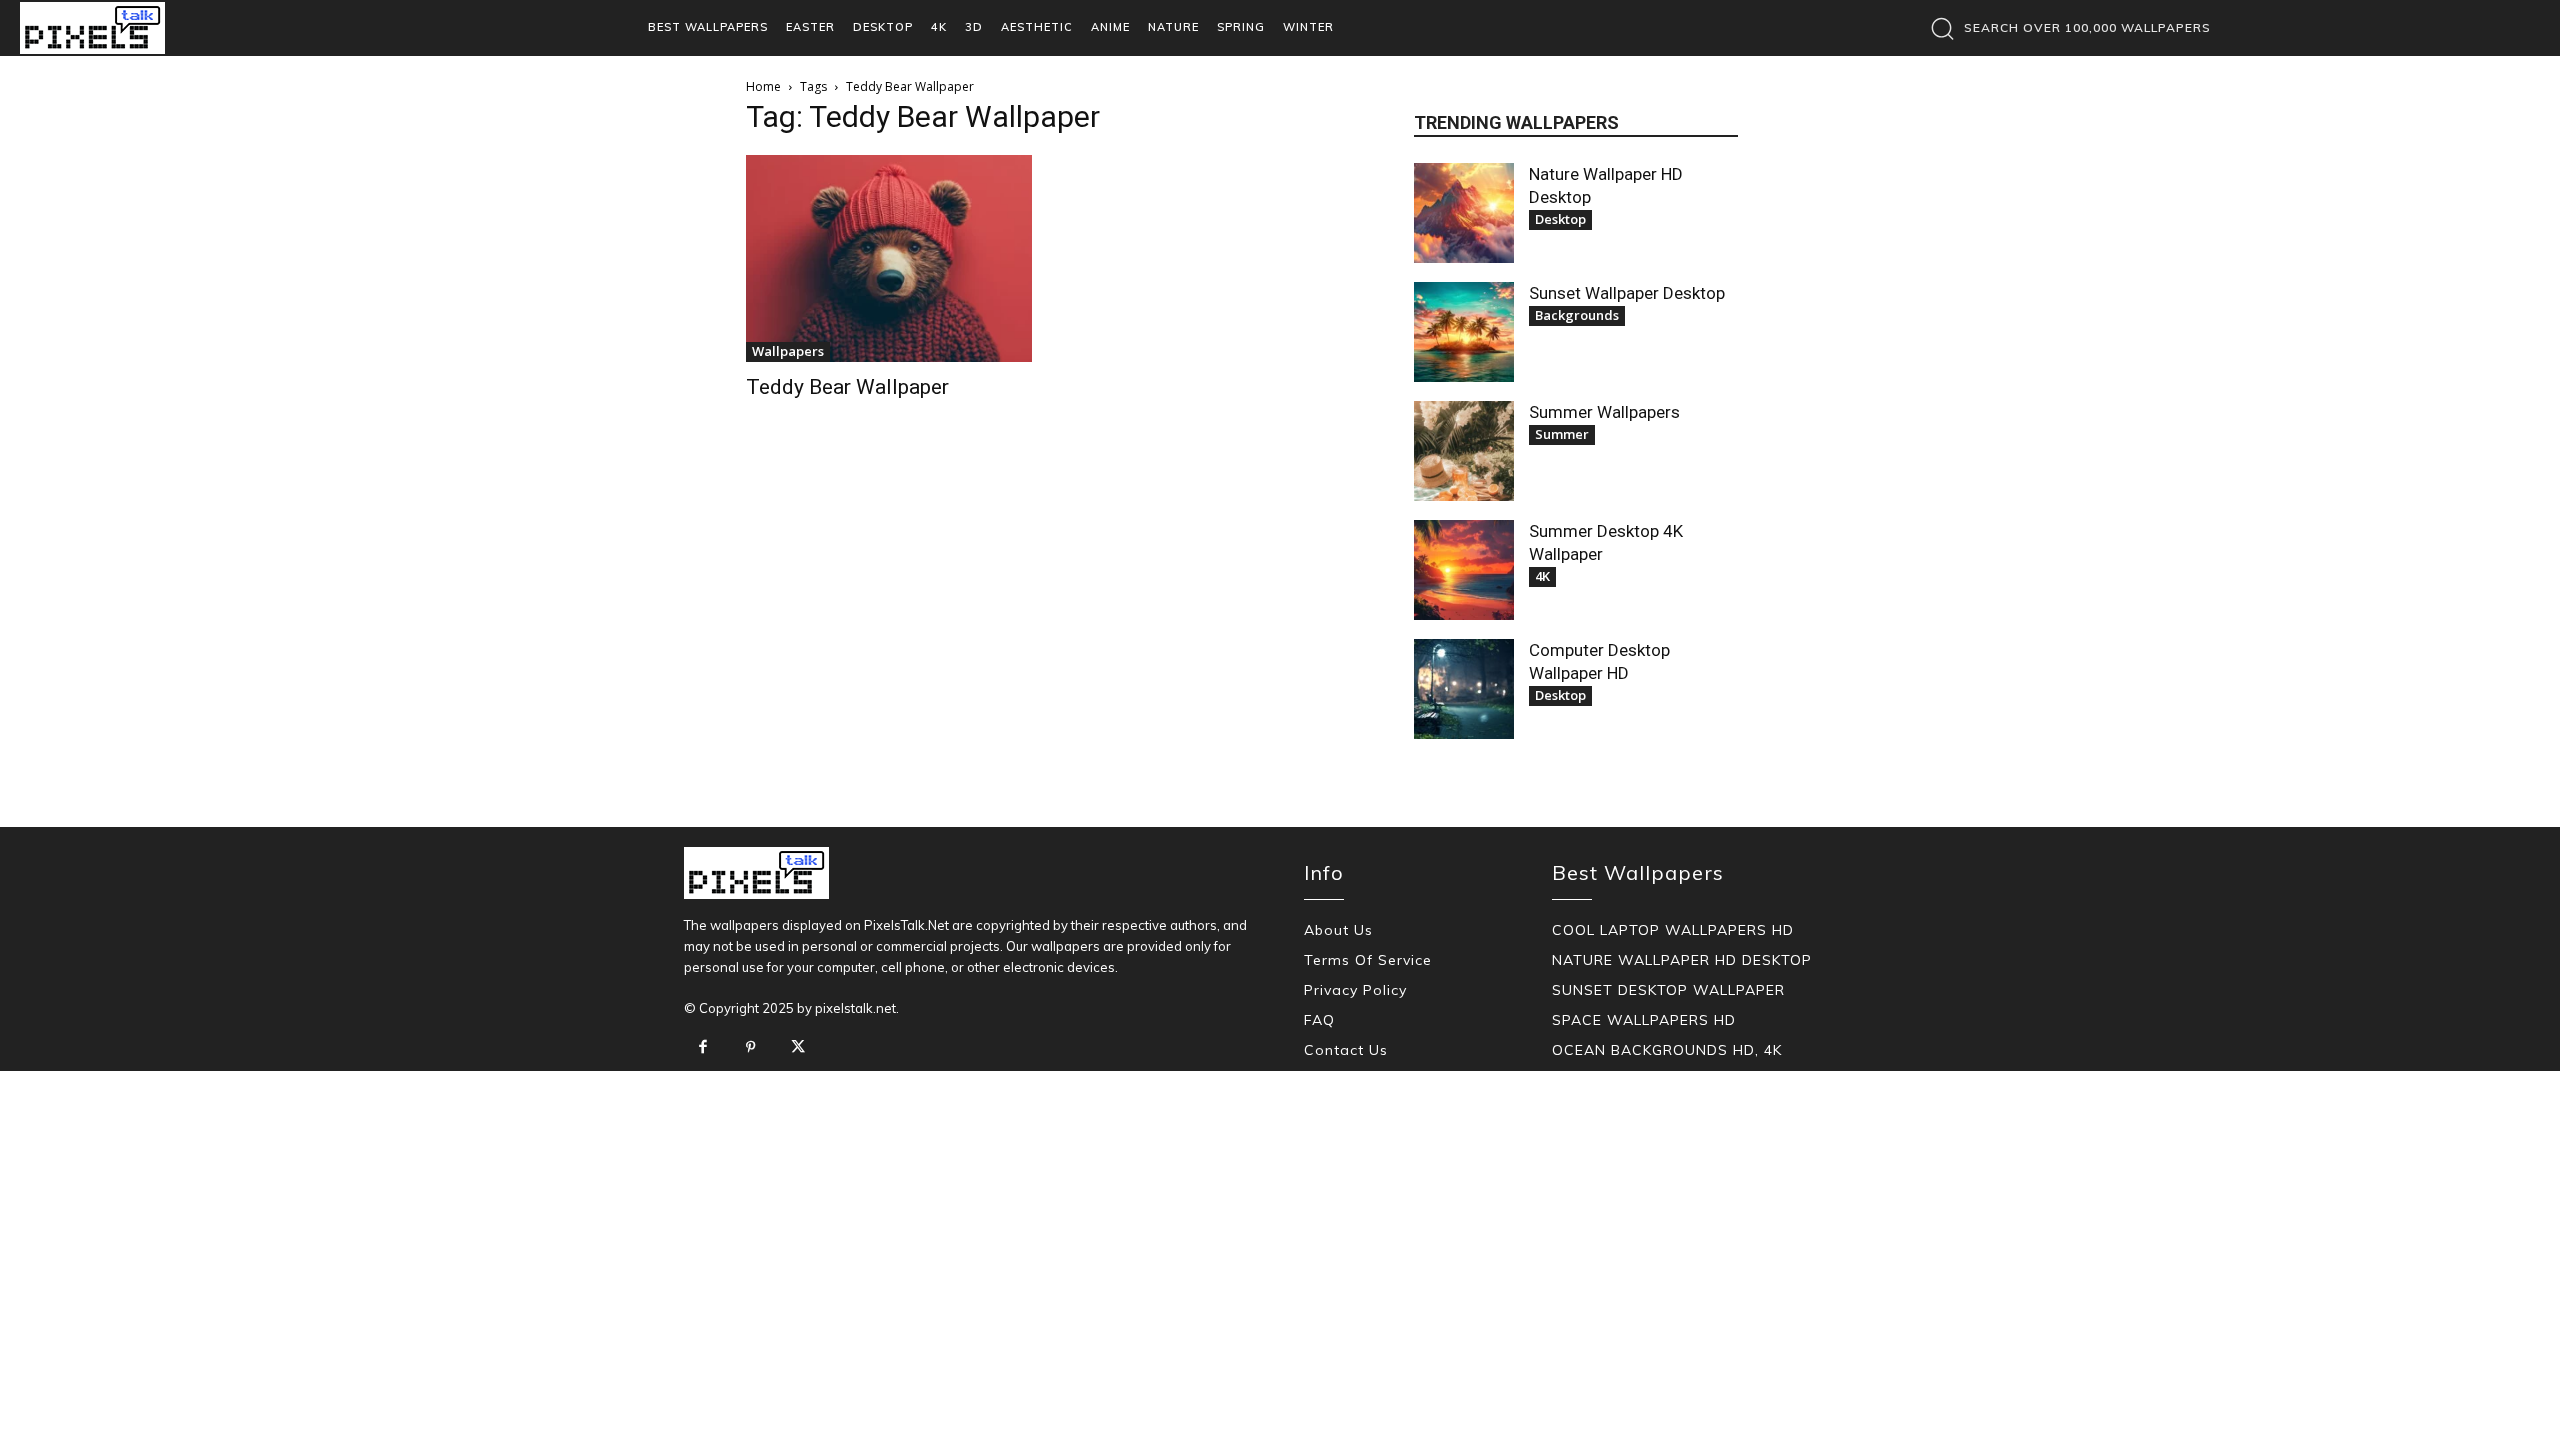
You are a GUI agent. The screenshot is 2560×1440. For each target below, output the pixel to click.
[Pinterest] (751, 1048)
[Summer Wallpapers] (1464, 451)
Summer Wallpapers (1604, 412)
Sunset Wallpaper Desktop (1627, 293)
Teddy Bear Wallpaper (847, 387)
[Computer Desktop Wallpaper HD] (1464, 689)
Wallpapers (788, 351)
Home (763, 86)
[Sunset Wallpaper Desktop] (1464, 332)
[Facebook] (703, 1048)
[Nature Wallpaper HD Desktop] (1464, 213)
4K (1542, 576)
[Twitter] (798, 1048)
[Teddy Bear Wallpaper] (889, 258)
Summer (1562, 434)
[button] (2065, 28)
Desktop (1560, 219)
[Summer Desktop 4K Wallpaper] (1464, 570)
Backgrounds (1577, 315)
